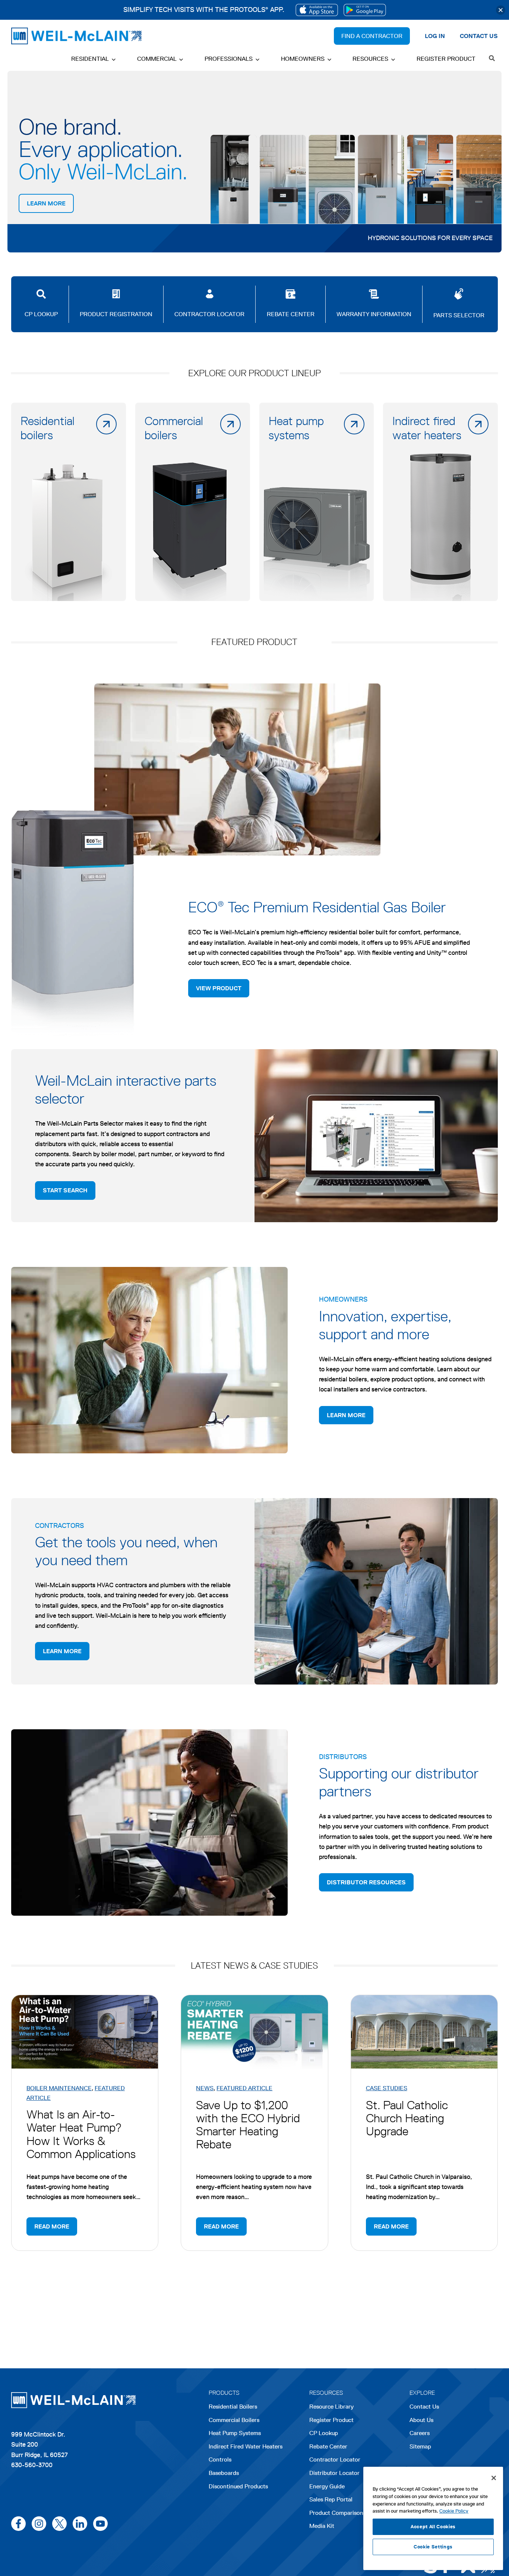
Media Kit (322, 2526)
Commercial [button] (157, 59)
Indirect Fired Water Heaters (246, 2446)
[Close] (501, 10)
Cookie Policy (454, 2511)
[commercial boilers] (193, 502)
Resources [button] (370, 59)
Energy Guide (327, 2486)
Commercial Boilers (234, 2420)
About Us (421, 2420)
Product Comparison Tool (343, 2513)
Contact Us (424, 2407)
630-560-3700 (32, 2465)
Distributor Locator (334, 2473)
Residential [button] (90, 59)
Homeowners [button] (303, 59)
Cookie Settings (433, 2547)
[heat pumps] (317, 502)
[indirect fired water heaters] (440, 502)
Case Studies (387, 2088)
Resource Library (331, 2407)
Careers (420, 2434)
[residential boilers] (69, 502)
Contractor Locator (335, 2459)
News (205, 2088)
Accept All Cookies (433, 2527)
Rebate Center (328, 2446)
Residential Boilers (233, 2407)
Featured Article (244, 2088)
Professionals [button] (229, 59)
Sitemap (420, 2446)
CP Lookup (324, 2433)
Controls (220, 2459)
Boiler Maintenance (59, 2088)
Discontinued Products (238, 2486)
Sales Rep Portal (331, 2499)
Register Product (446, 59)
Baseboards (224, 2473)
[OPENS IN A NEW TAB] (317, 10)
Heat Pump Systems (235, 2433)
